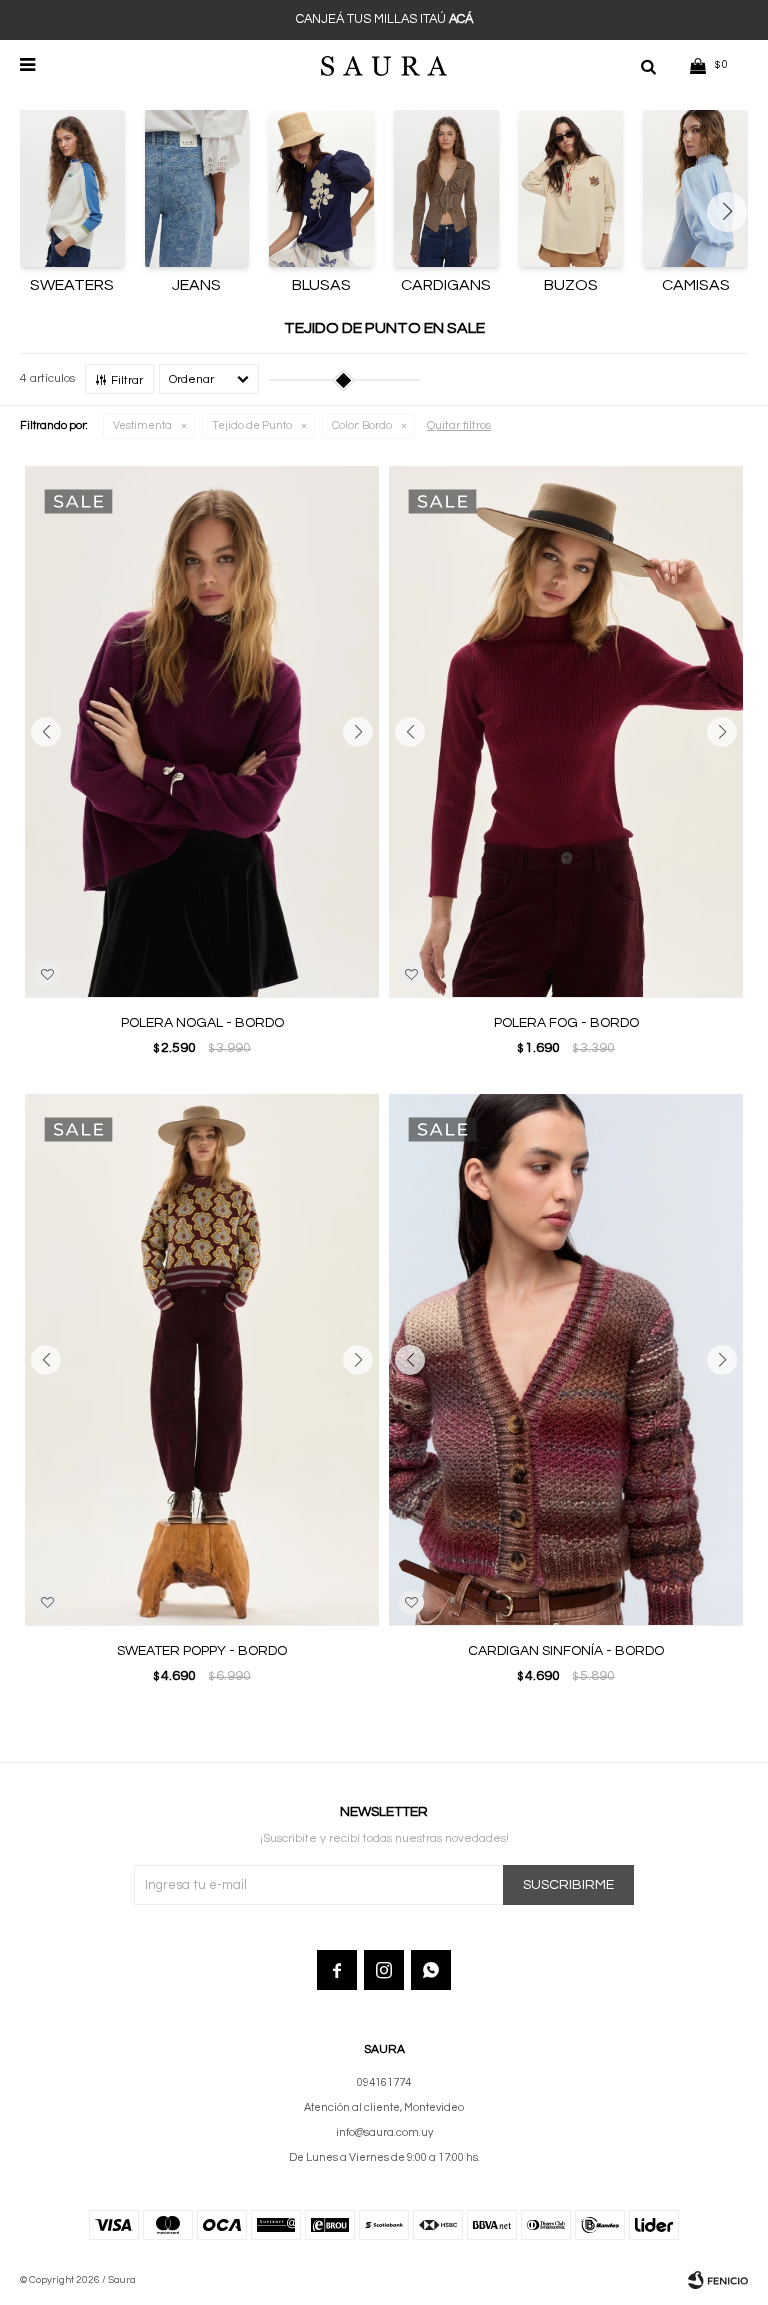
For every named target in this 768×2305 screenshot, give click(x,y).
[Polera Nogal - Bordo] (202, 731)
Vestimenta (142, 425)
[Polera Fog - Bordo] (566, 731)
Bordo (362, 425)
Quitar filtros (459, 425)
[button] (648, 65)
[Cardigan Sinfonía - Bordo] (566, 1359)
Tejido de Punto (252, 425)
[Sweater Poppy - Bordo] (202, 1359)
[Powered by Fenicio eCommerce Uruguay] (718, 2280)
